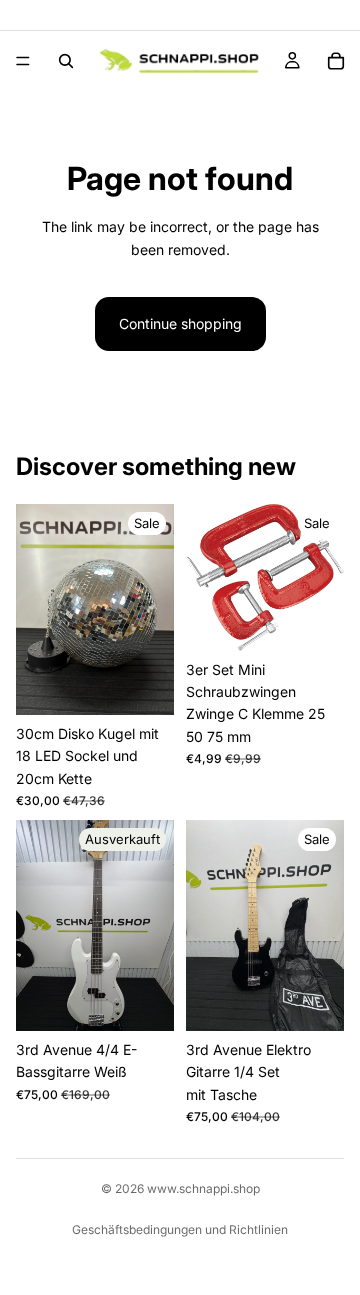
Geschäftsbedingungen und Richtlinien (180, 1229)
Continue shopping (180, 323)
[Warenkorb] (336, 61)
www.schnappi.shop (203, 1188)
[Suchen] (66, 61)
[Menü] (23, 61)
